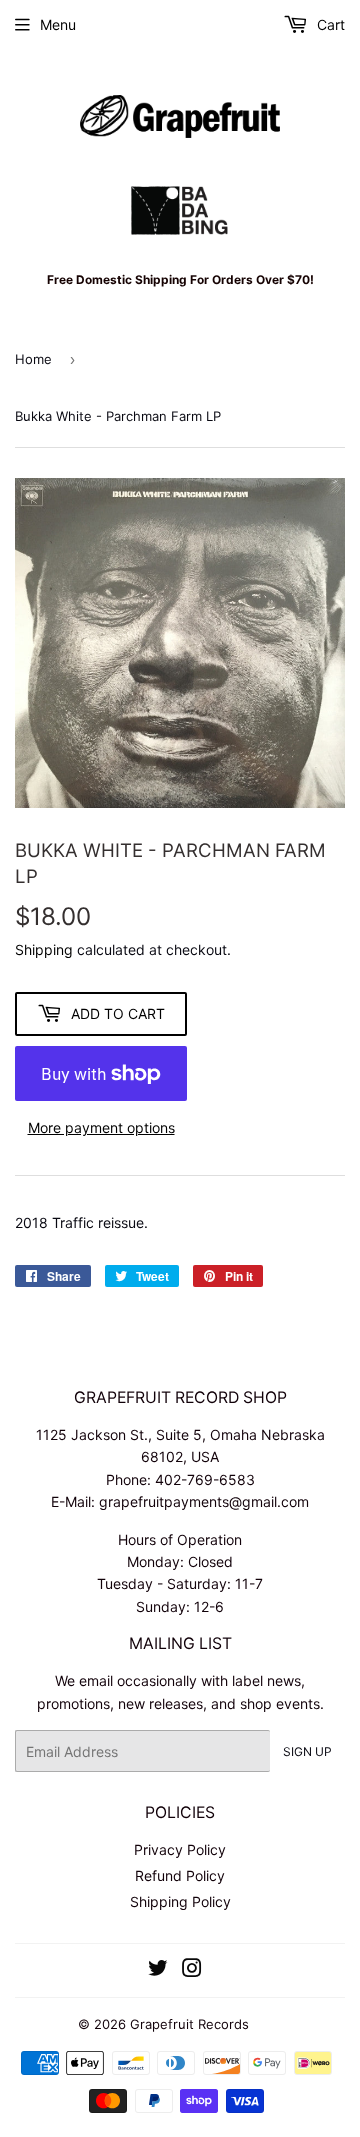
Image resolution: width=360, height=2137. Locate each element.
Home (33, 359)
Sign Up (307, 1751)
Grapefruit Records (189, 2024)
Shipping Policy (180, 1901)
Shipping (44, 949)
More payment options (101, 1127)
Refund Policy (180, 1875)
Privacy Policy (180, 1849)
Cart (329, 24)
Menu (58, 24)
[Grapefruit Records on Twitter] (158, 1970)
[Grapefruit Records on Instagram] (192, 1970)
